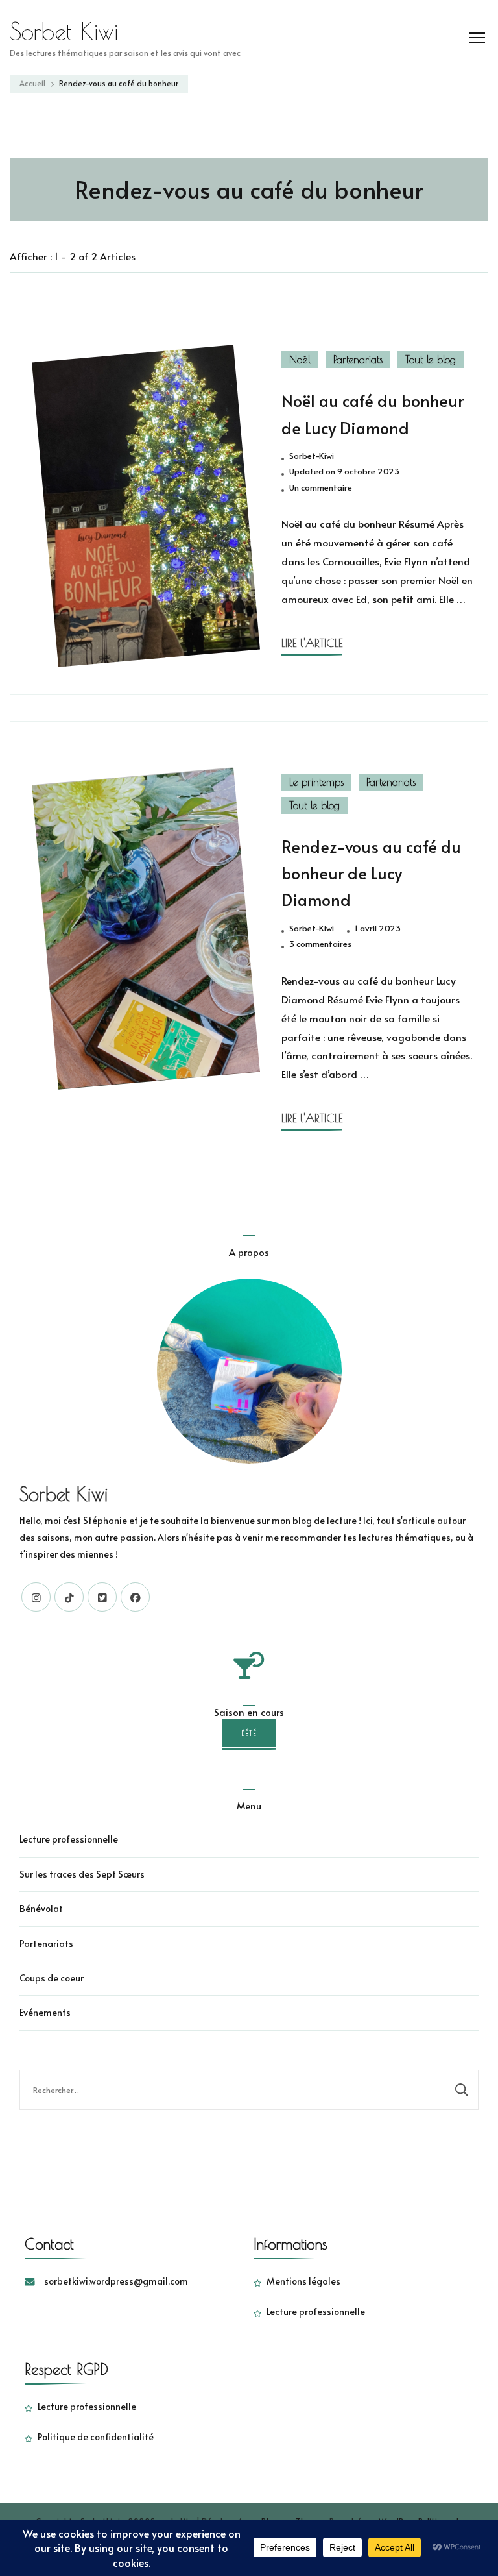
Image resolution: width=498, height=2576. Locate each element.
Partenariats (358, 360)
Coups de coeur (52, 1978)
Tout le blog (431, 360)
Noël (300, 360)
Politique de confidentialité (96, 2437)
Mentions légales (303, 2281)
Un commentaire (321, 488)
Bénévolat (41, 1908)
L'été (249, 1733)
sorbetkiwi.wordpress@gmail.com (116, 2281)
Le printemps (316, 782)
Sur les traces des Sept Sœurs (82, 1874)
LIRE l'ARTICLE (312, 643)
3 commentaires (320, 944)
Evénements (45, 2012)
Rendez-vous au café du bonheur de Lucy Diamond (371, 873)
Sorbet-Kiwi (312, 456)
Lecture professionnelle (69, 1839)
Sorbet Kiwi (64, 31)
